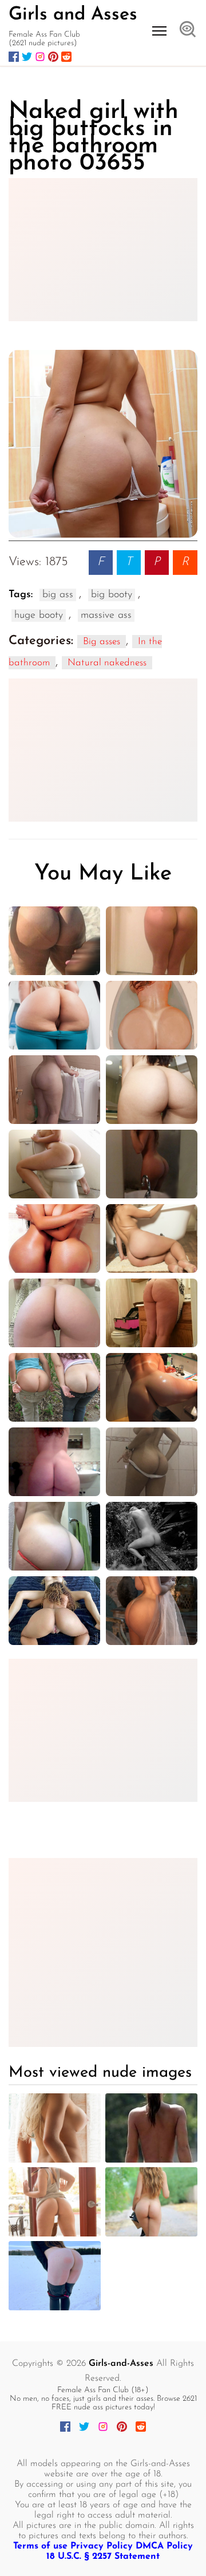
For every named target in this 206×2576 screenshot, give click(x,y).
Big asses (102, 642)
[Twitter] (27, 57)
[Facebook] (14, 57)
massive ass (106, 616)
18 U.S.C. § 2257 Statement (103, 2557)
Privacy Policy (102, 2546)
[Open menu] (159, 31)
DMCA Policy (164, 2546)
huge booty (39, 616)
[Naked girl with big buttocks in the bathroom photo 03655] (103, 444)
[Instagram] (40, 57)
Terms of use (40, 2546)
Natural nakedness (107, 663)
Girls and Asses (73, 15)
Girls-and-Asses (121, 2364)
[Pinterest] (53, 57)
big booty (112, 595)
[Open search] (188, 30)
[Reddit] (66, 57)
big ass (58, 595)
